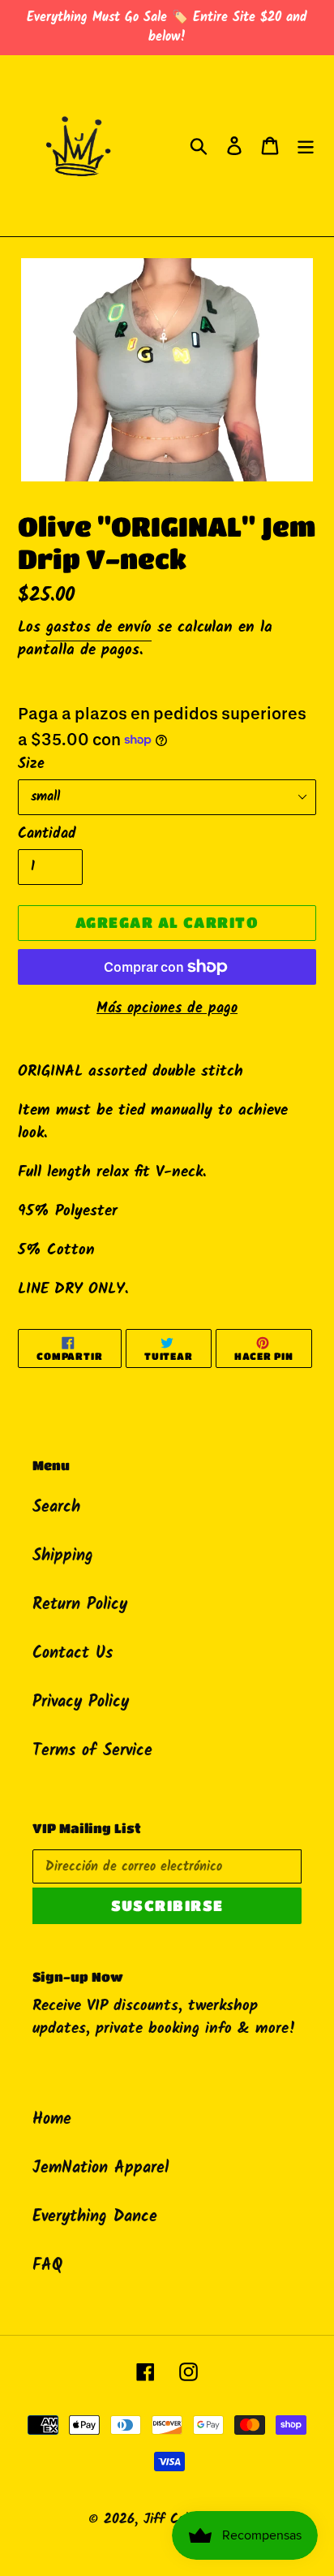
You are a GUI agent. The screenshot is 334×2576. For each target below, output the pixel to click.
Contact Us (73, 1654)
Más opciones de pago (167, 1009)
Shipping (63, 1556)
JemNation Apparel (101, 2168)
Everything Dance (95, 2217)
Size (31, 764)
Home (52, 2120)
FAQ (47, 2266)
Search (56, 1508)
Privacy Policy (81, 1702)
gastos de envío (99, 628)
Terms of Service (92, 1751)
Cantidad (47, 834)
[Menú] (306, 146)
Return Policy (80, 1605)
